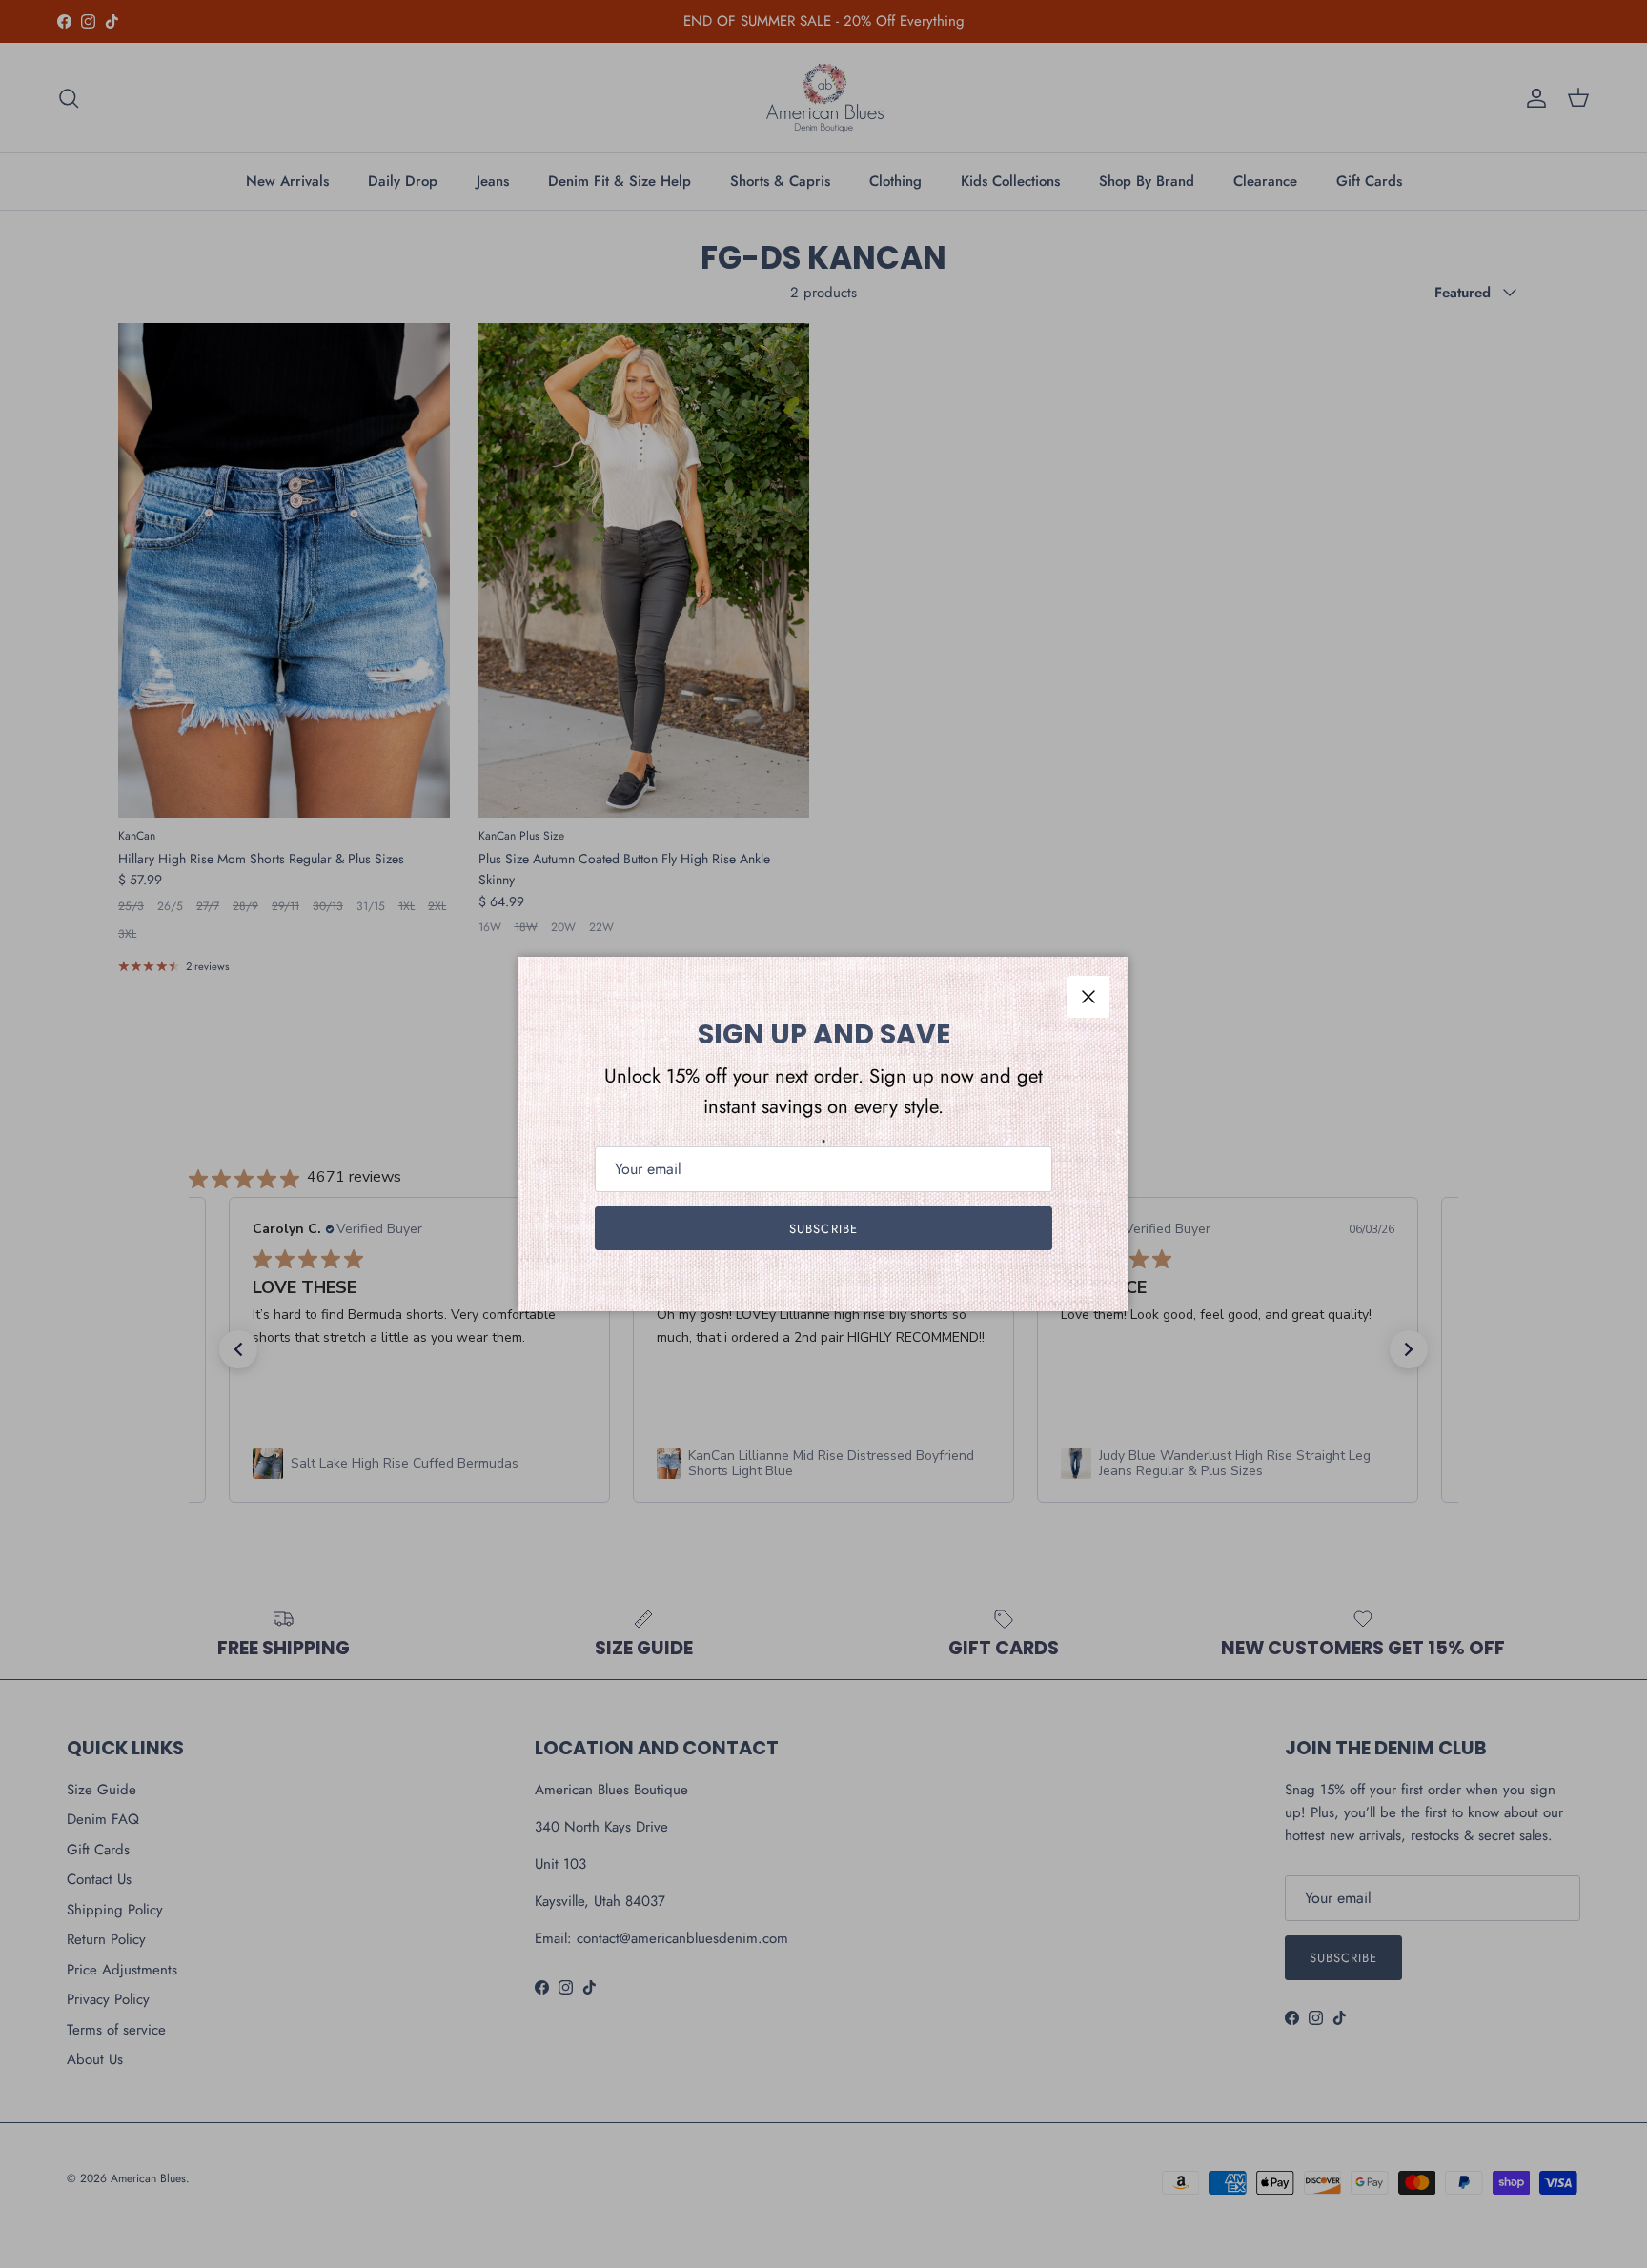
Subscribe (823, 1229)
